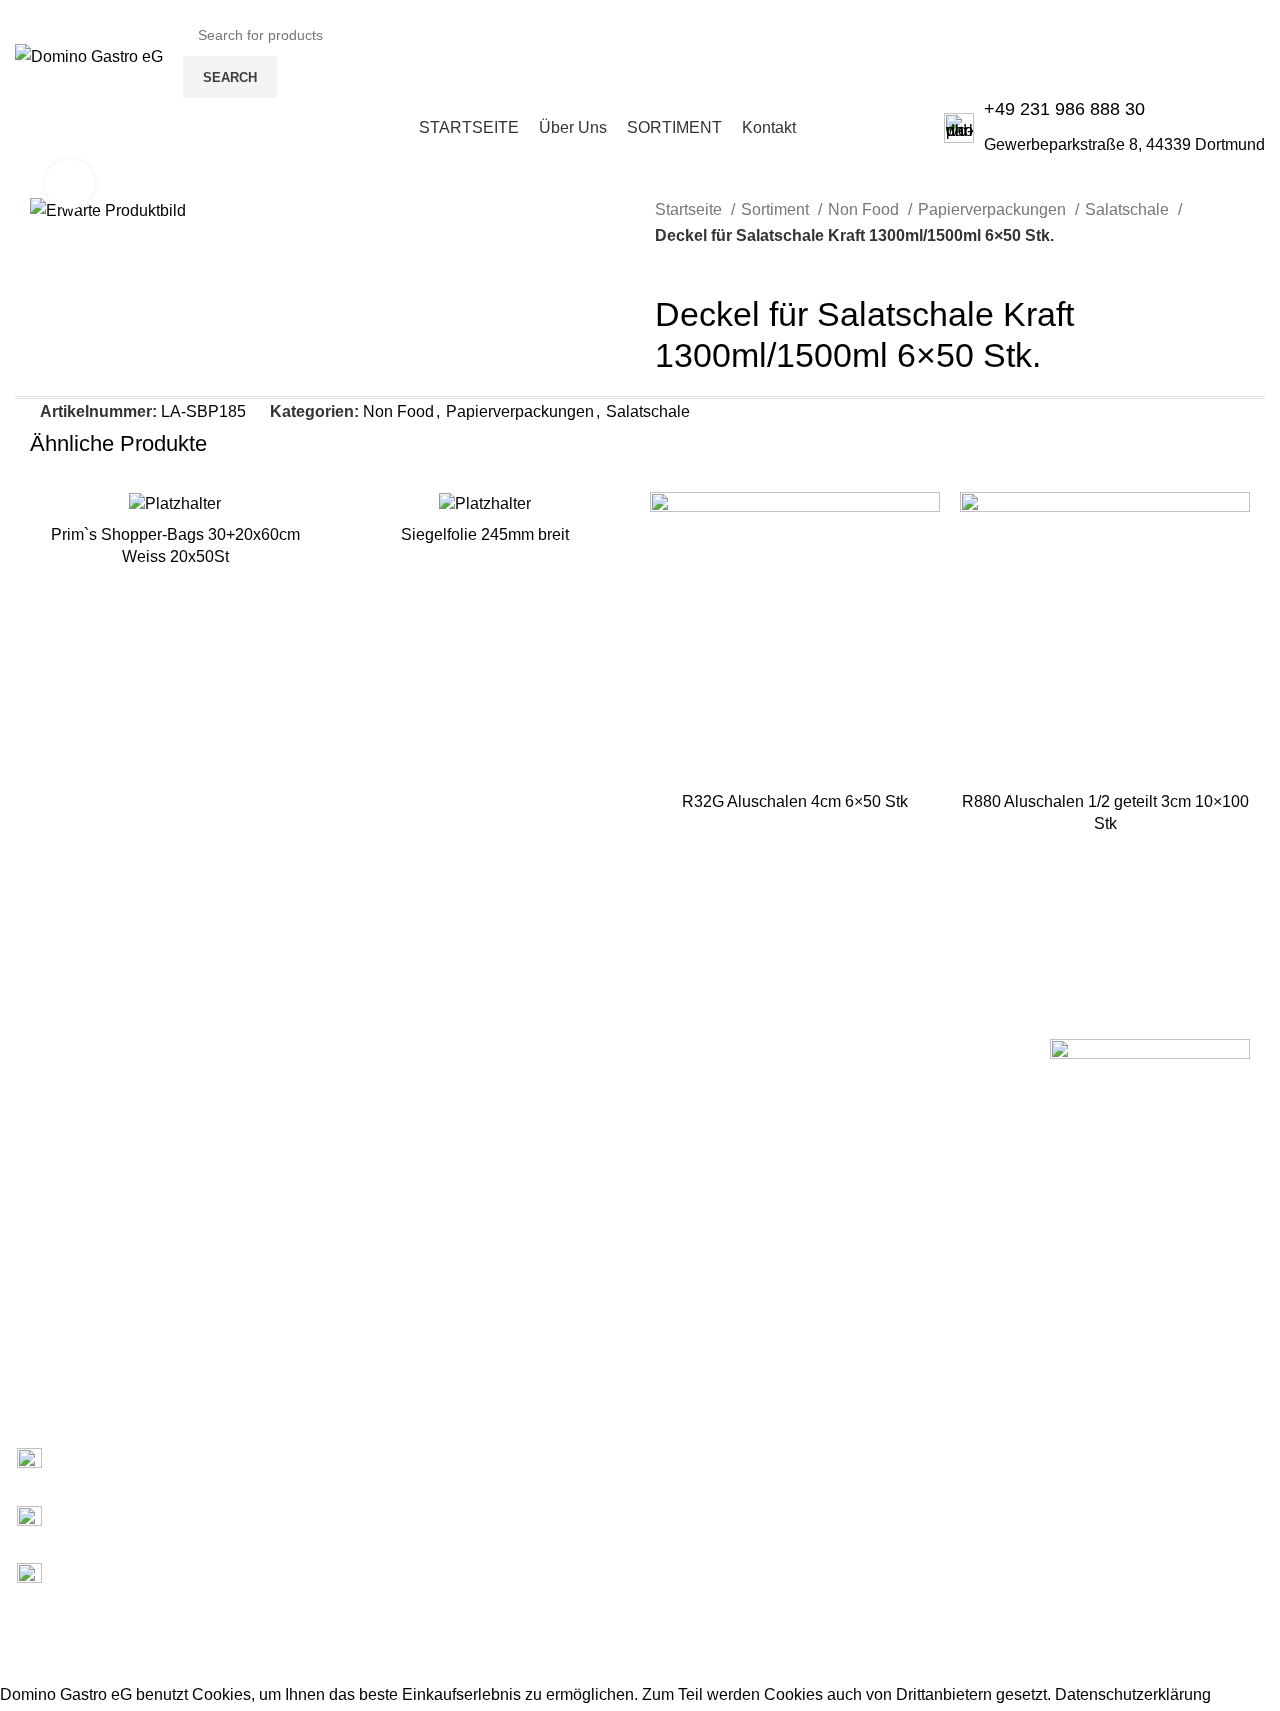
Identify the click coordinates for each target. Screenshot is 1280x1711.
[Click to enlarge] (70, 184)
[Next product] (705, 263)
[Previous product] (665, 263)
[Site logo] (89, 55)
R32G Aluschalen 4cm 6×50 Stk (795, 801)
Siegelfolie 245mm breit (485, 534)
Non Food (865, 209)
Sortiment (777, 209)
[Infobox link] (1104, 127)
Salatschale (1129, 209)
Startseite (690, 209)
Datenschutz (39, 1371)
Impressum (35, 1337)
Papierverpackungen (994, 209)
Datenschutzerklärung (1133, 1694)
